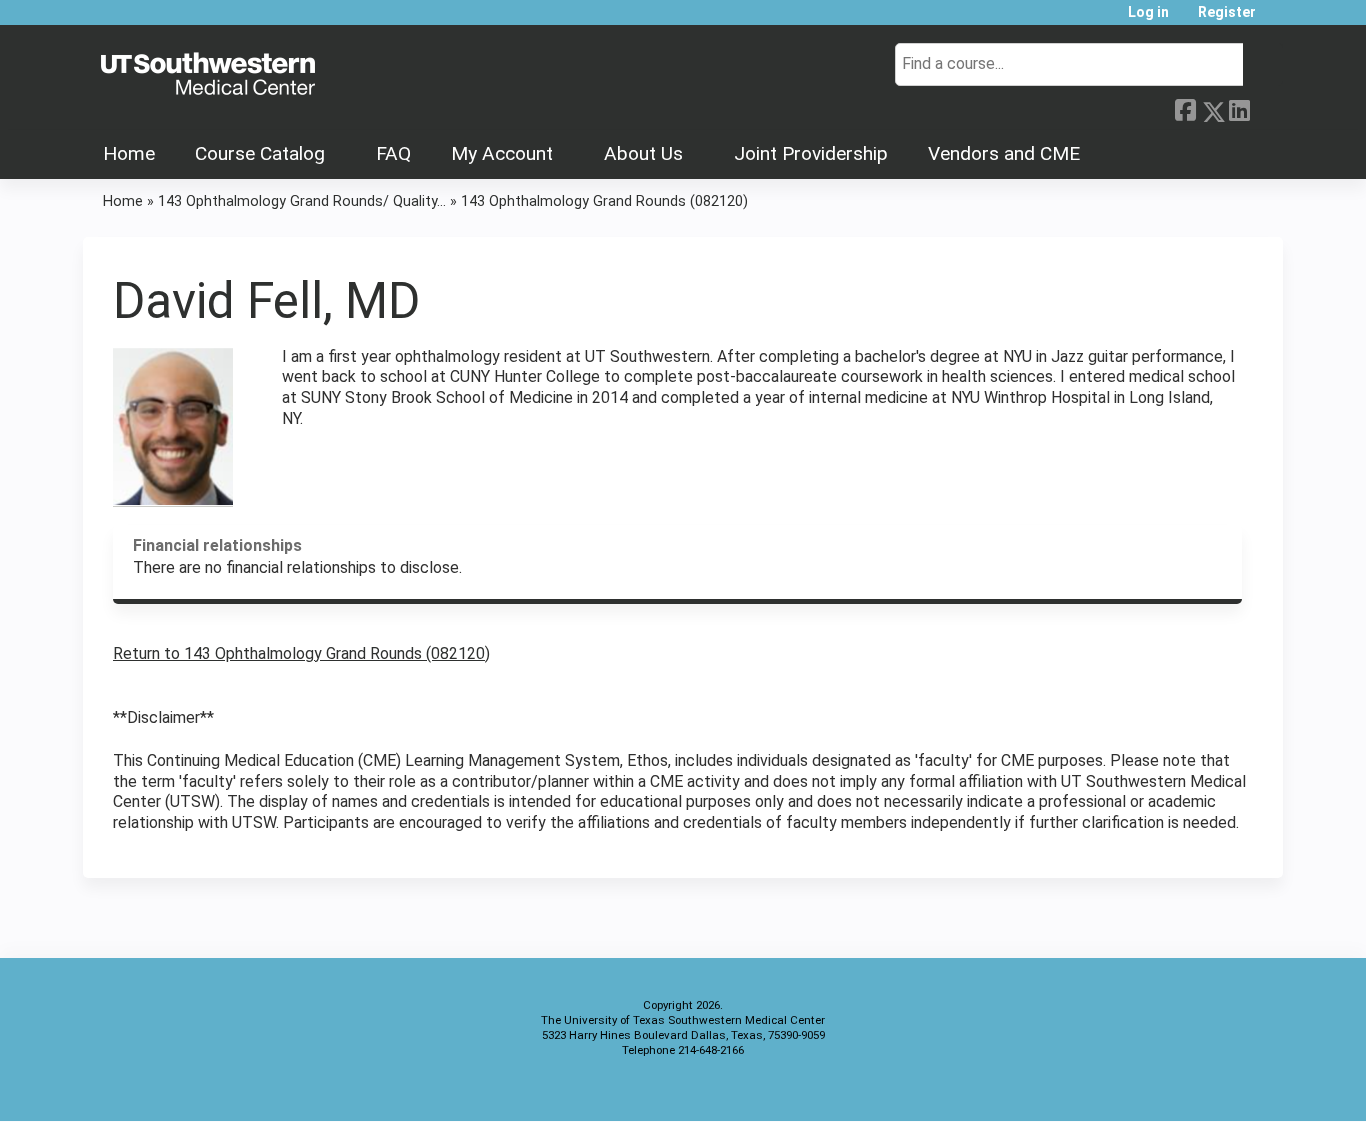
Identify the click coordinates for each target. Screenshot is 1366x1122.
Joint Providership (811, 153)
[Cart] (1277, 19)
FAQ (393, 153)
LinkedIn (1239, 108)
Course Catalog (260, 153)
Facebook (1185, 108)
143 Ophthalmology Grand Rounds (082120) (604, 201)
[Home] (208, 75)
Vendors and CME (1004, 153)
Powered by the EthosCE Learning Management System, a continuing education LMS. (1212, 1088)
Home (129, 153)
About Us (643, 153)
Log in (1148, 12)
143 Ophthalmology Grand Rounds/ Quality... (302, 201)
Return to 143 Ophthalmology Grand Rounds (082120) (301, 653)
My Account (502, 153)
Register (1227, 12)
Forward (1266, 108)
